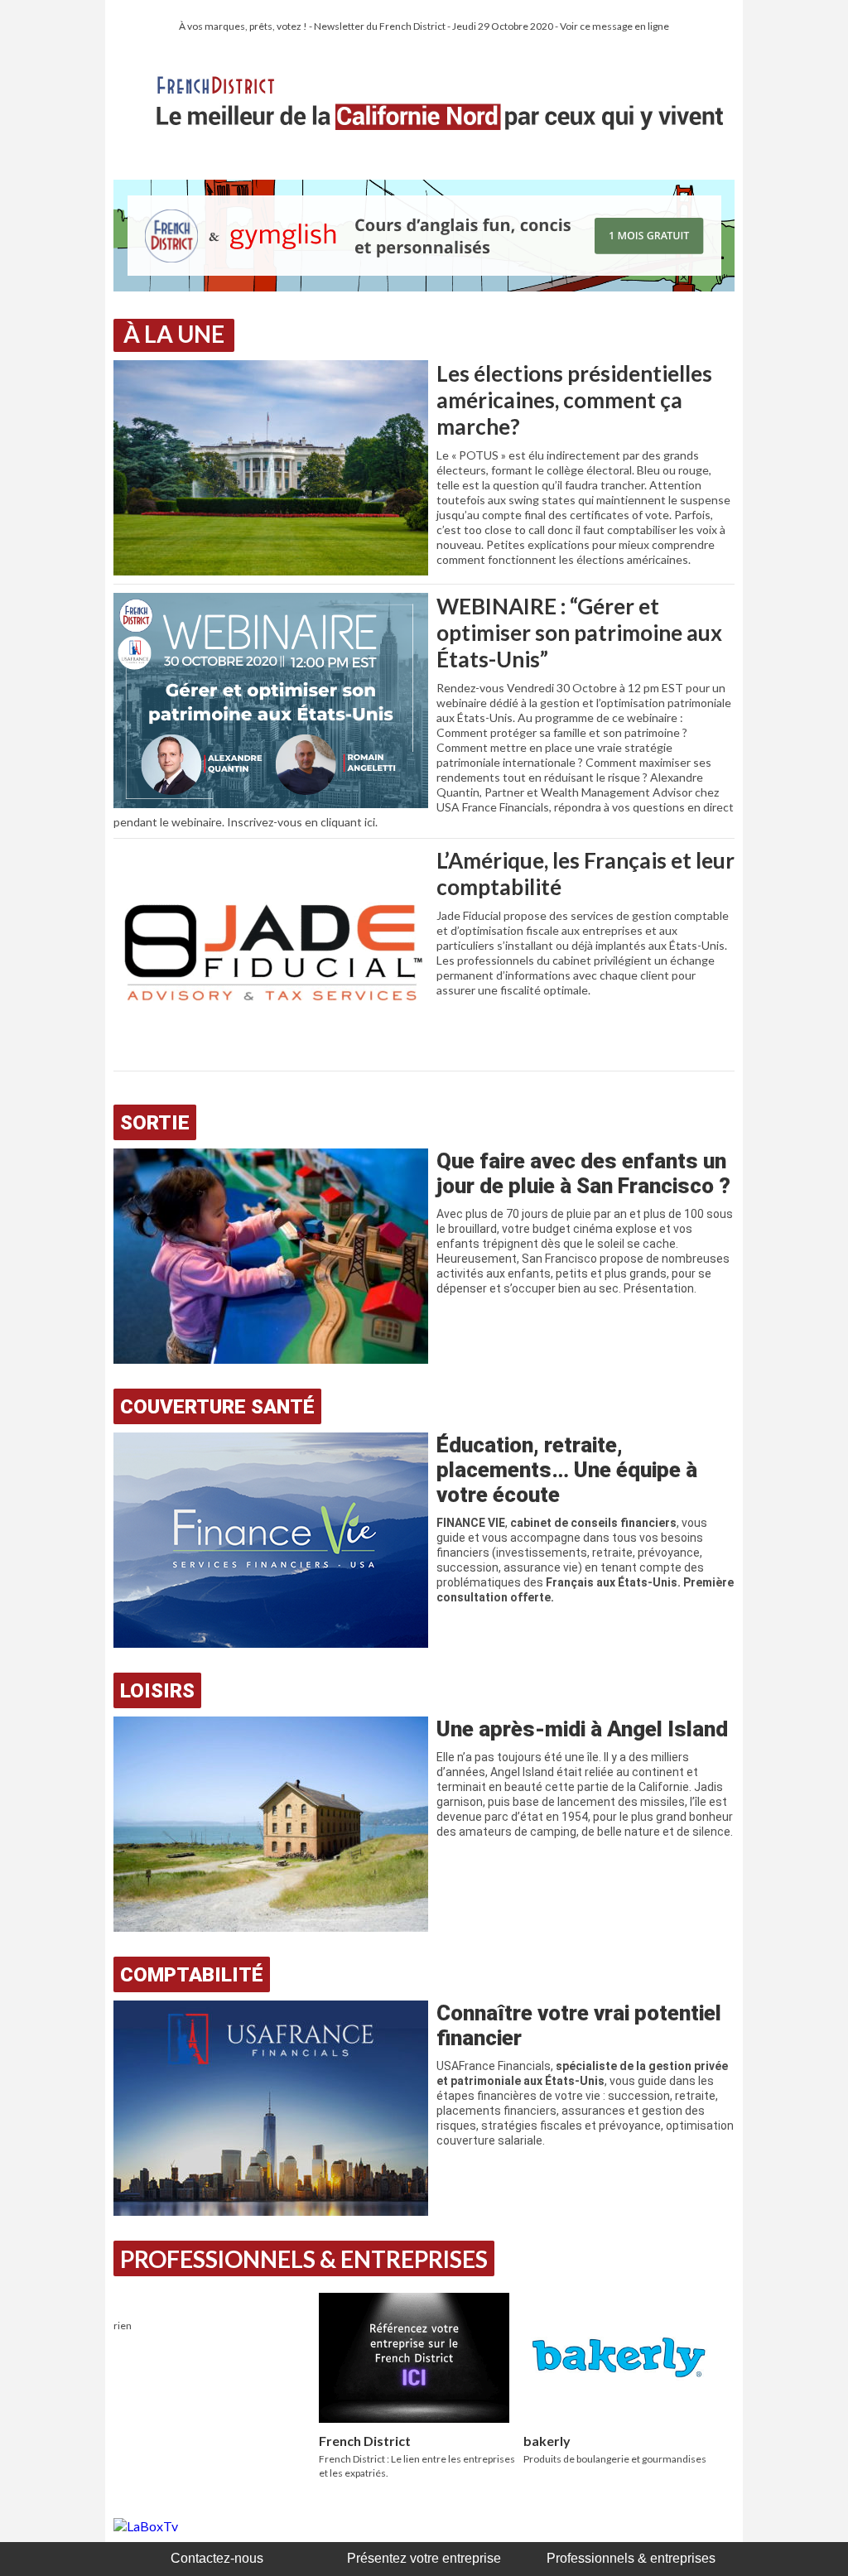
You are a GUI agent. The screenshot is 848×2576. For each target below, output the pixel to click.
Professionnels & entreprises (631, 2558)
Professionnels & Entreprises (304, 2259)
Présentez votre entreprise (424, 2558)
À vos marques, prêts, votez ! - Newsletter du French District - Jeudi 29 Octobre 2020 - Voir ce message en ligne (424, 26)
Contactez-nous (217, 2558)
